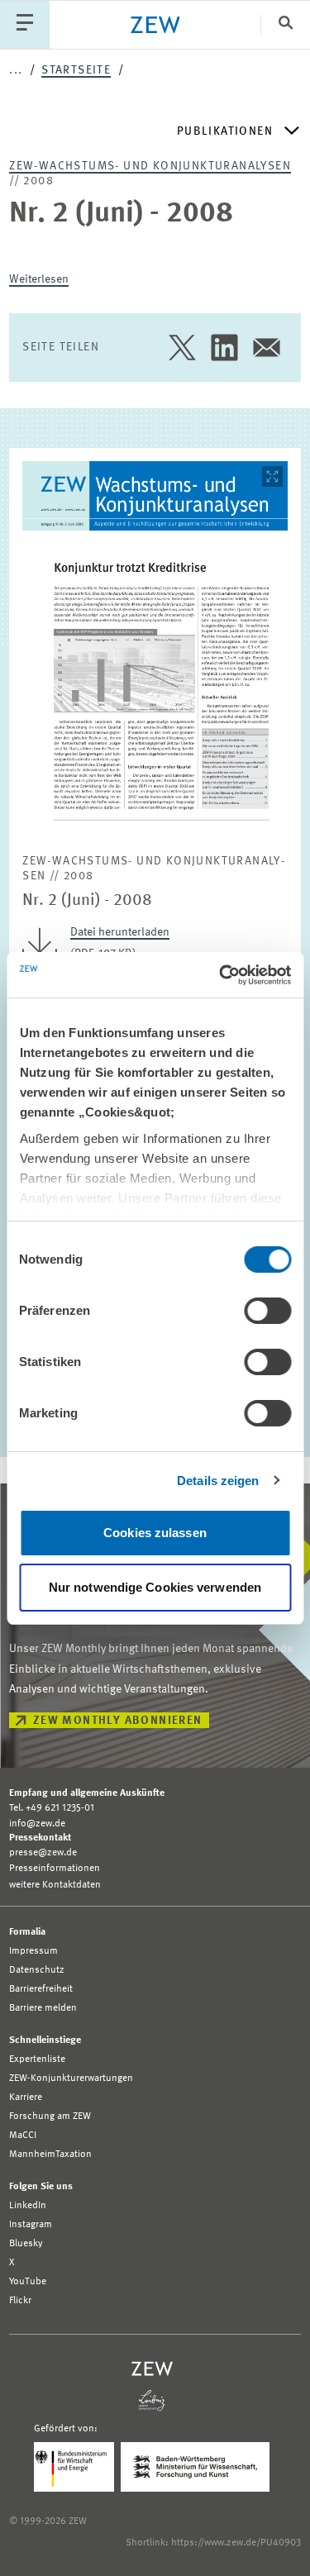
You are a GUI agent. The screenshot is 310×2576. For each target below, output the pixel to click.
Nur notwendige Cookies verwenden (155, 1587)
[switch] (267, 1311)
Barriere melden (43, 2008)
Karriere (26, 2097)
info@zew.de (37, 1824)
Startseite (76, 70)
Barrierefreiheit (41, 1989)
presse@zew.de (43, 1853)
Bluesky (26, 2244)
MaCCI (23, 2136)
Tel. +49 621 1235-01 (52, 1808)
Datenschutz (37, 1970)
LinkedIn (28, 2206)
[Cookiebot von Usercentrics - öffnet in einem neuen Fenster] (221, 975)
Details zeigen (218, 1481)
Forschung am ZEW (50, 2117)
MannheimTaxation (50, 2155)
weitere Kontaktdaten (55, 1885)
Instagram (31, 2225)
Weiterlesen (39, 279)
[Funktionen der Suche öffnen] (285, 24)
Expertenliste (37, 2059)
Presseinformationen (55, 1869)
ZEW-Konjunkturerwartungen (71, 2078)
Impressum (33, 1951)
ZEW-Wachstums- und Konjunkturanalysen (150, 166)
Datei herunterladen (120, 932)
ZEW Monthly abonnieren (118, 1721)
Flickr (20, 2301)
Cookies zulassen (155, 1533)
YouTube (28, 2282)
